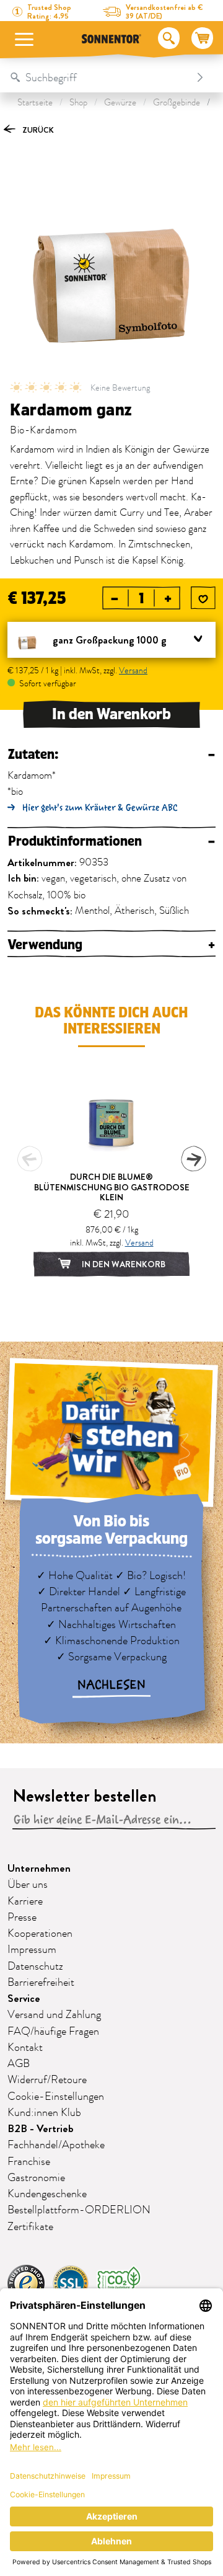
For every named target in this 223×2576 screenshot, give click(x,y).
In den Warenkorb (111, 714)
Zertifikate (30, 2227)
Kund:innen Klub (44, 2113)
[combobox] (99, 77)
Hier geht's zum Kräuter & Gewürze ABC (100, 808)
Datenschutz (35, 1967)
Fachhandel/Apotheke (56, 2145)
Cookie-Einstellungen (56, 2097)
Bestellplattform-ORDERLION (79, 2210)
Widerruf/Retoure (47, 2080)
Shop (78, 103)
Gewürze (120, 103)
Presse (22, 1918)
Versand (133, 671)
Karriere (25, 1901)
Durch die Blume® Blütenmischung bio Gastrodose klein (112, 1187)
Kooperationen (40, 1934)
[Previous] (30, 1159)
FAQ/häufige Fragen (53, 2032)
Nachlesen (111, 1685)
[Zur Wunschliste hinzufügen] (203, 599)
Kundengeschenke (47, 2194)
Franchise (29, 2162)
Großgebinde (177, 103)
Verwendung (111, 945)
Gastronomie (36, 2178)
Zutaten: (111, 755)
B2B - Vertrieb (41, 2129)
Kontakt (25, 2048)
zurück (37, 130)
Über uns (28, 1885)
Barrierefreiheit (41, 1983)
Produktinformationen (111, 842)
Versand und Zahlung (54, 2015)
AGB (19, 2064)
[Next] (193, 1159)
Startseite (35, 103)
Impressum (32, 1950)
